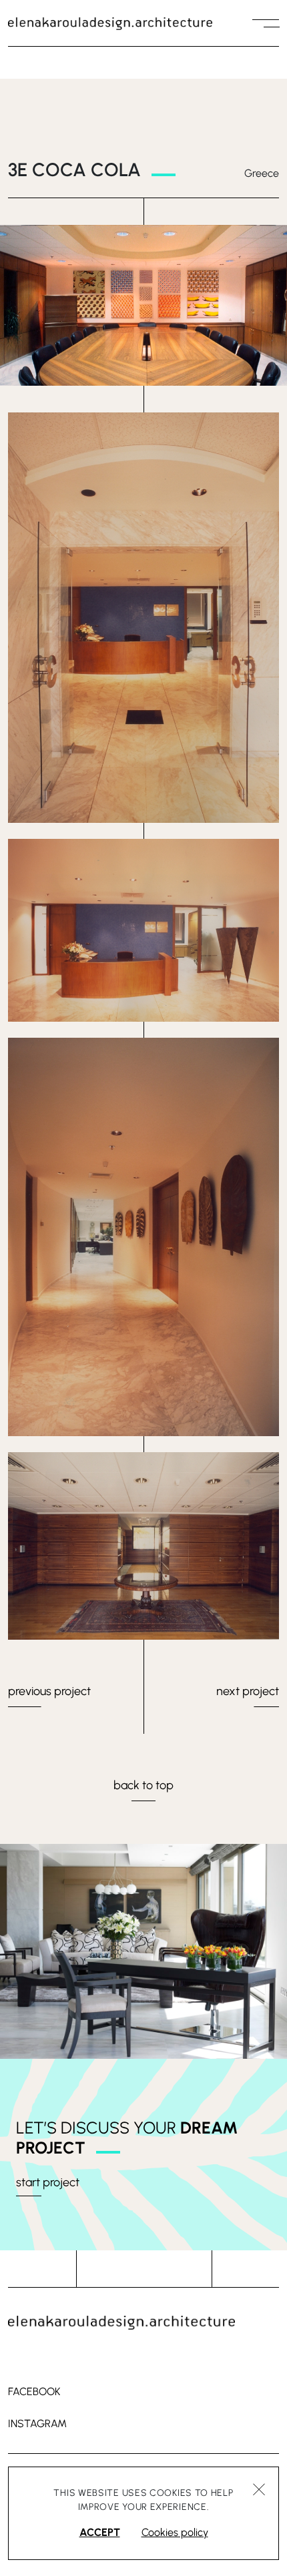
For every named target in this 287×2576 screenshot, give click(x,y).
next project (248, 1691)
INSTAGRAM (37, 2424)
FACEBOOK (34, 2391)
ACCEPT (100, 2532)
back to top (143, 1785)
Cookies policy (175, 2532)
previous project (49, 1691)
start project (48, 2182)
